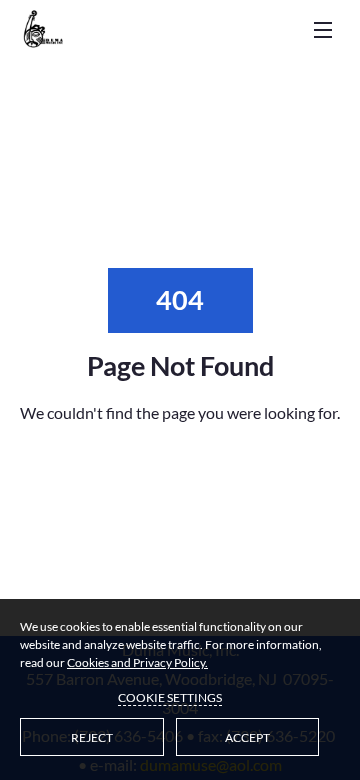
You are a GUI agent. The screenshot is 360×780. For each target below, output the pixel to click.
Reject (92, 737)
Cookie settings (170, 697)
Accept (247, 737)
